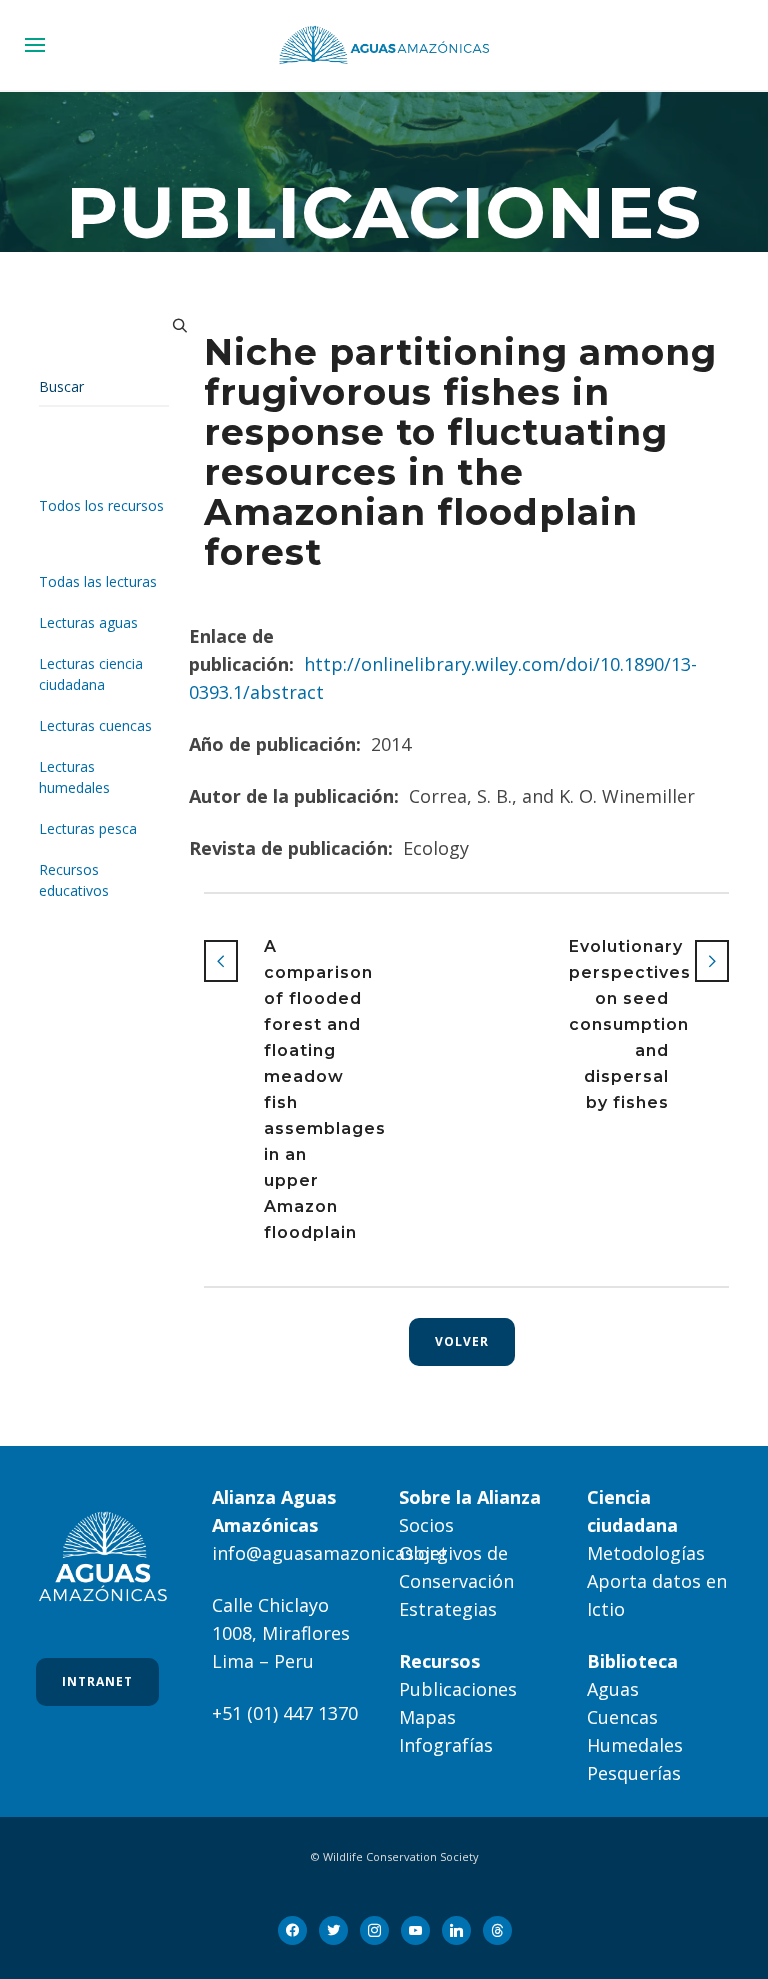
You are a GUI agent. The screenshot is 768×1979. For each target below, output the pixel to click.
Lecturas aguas (88, 622)
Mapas (427, 1717)
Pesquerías (634, 1773)
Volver (462, 1341)
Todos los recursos (101, 505)
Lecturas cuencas (95, 725)
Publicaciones (458, 1689)
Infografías (446, 1745)
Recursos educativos (74, 880)
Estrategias (448, 1609)
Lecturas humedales (74, 777)
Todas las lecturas (98, 581)
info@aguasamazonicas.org (330, 1553)
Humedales (635, 1745)
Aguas (613, 1689)
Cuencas (622, 1717)
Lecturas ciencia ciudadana (91, 674)
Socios (426, 1525)
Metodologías (646, 1553)
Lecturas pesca (88, 828)
